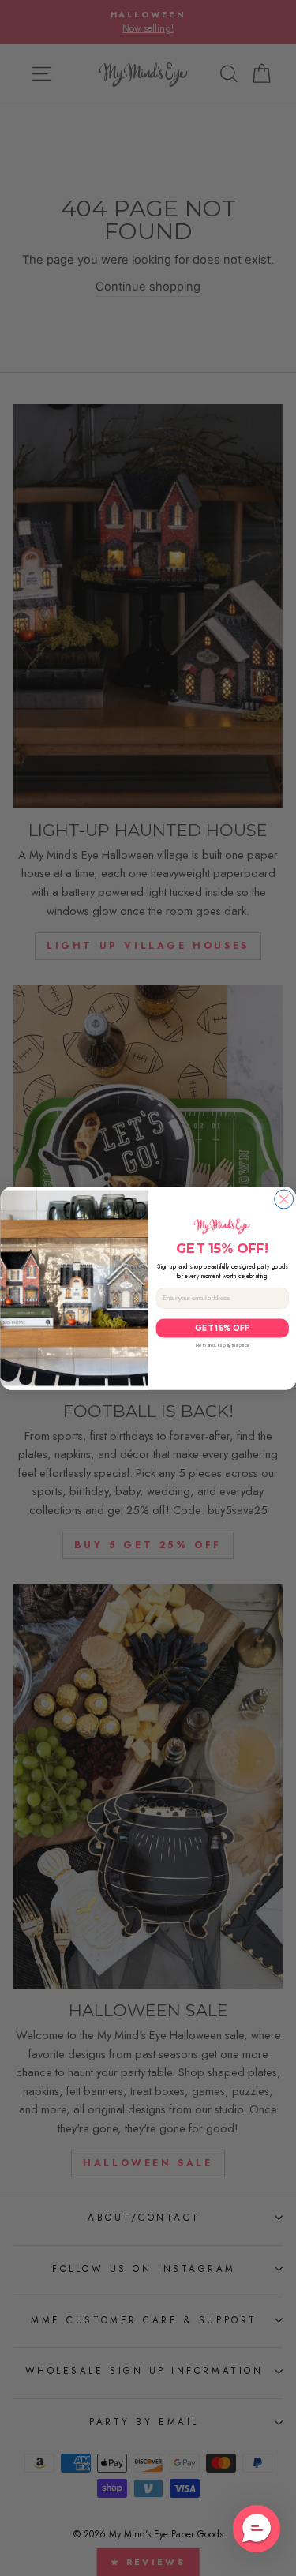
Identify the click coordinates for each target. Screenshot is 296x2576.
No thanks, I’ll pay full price (222, 1345)
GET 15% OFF (222, 1327)
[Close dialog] (283, 1199)
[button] (257, 2529)
